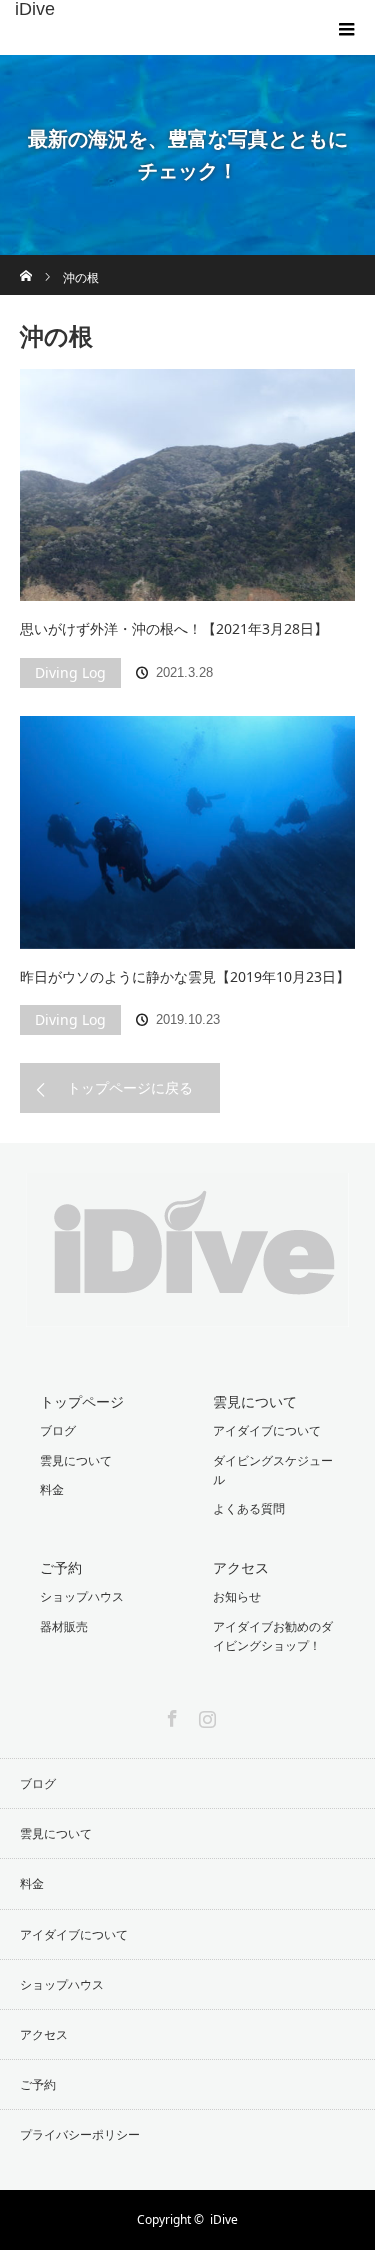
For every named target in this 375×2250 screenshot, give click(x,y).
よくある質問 (249, 1508)
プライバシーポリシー (80, 2134)
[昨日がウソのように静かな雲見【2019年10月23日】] (187, 832)
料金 (52, 1489)
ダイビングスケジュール (273, 1470)
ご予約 (61, 1567)
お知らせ (237, 1596)
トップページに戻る (130, 1087)
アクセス (241, 1567)
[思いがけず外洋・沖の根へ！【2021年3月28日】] (187, 485)
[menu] (347, 28)
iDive (35, 9)
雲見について (76, 1460)
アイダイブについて (267, 1430)
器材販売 (64, 1626)
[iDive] (187, 1311)
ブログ (58, 1430)
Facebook (170, 1715)
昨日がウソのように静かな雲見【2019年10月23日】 (185, 976)
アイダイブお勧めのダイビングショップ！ (273, 1636)
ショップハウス (82, 1596)
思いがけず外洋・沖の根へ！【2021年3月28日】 (174, 628)
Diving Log (70, 672)
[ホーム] (26, 262)
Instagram (205, 1715)
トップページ (82, 1401)
